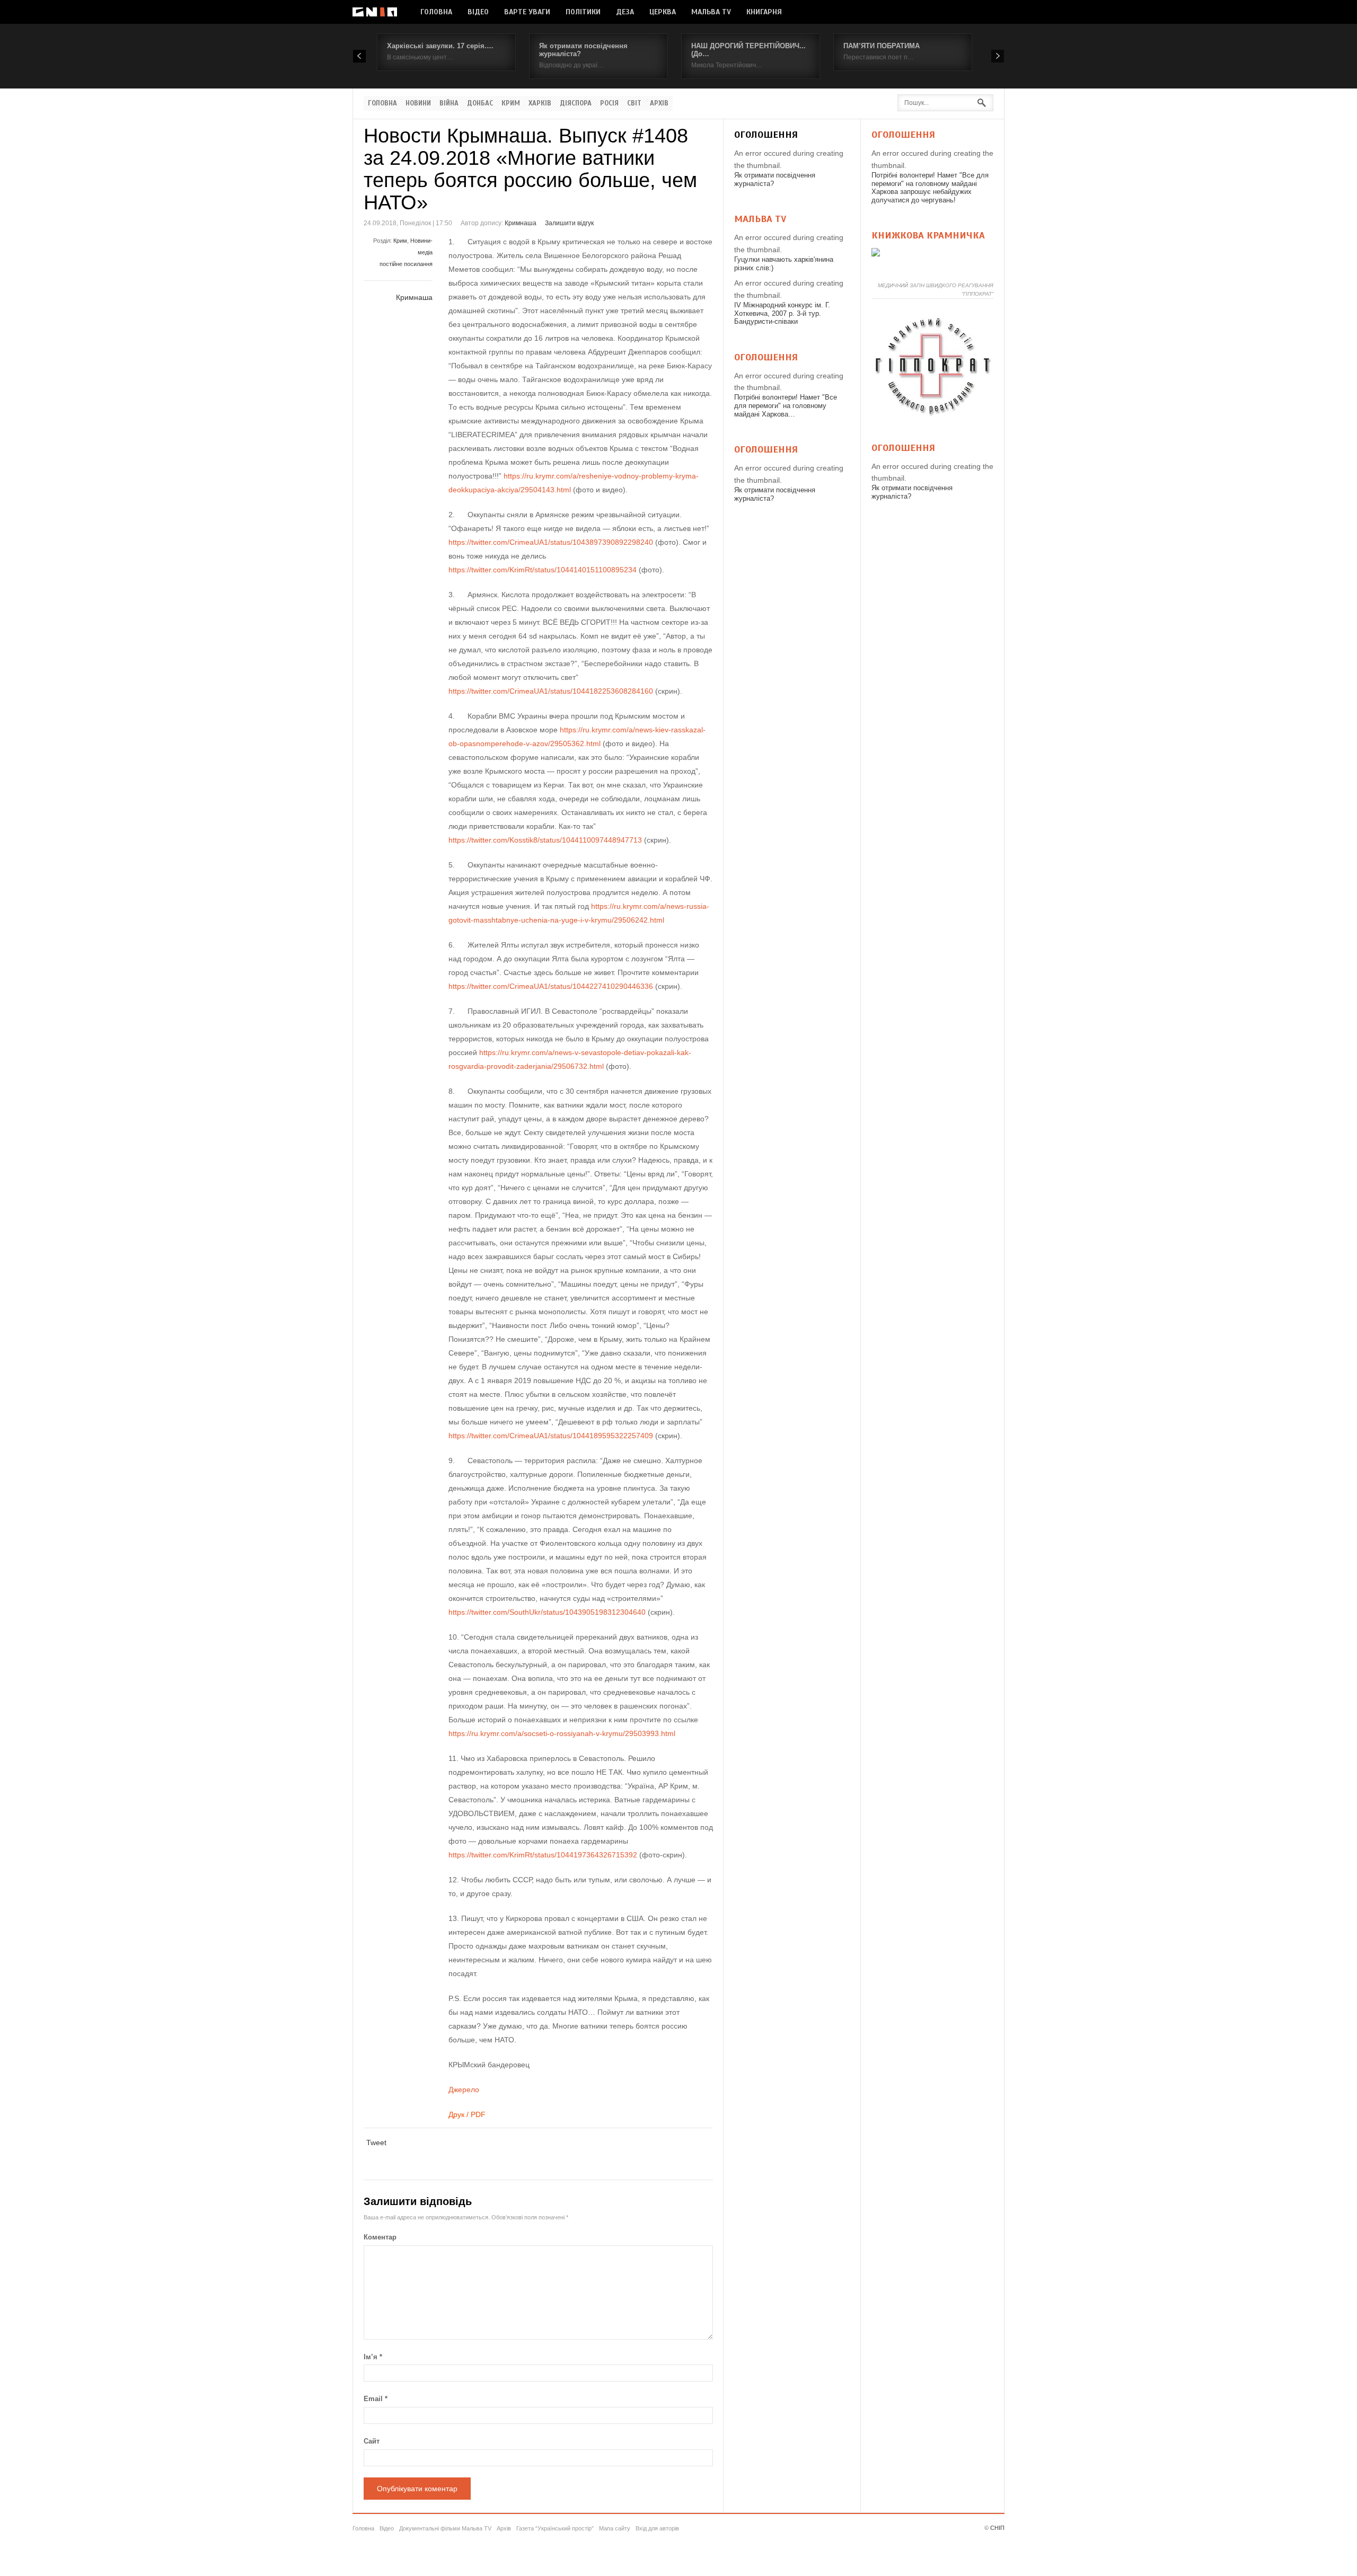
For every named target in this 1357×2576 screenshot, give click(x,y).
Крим (511, 103)
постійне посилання (406, 264)
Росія (609, 103)
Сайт (372, 2441)
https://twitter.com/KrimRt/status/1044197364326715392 (543, 1855)
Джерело (464, 2090)
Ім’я (373, 2357)
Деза (625, 12)
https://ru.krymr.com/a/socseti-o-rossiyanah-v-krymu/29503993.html (562, 1733)
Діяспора (576, 103)
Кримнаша (521, 223)
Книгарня (764, 12)
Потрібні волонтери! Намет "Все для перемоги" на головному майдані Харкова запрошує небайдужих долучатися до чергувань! (930, 188)
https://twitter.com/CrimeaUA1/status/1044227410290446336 (551, 986)
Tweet (376, 2143)
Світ (634, 103)
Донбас (480, 103)
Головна (436, 12)
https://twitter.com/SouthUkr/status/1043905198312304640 (547, 1612)
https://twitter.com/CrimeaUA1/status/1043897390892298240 (551, 542)
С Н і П (375, 12)
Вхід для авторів (657, 2528)
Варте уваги (527, 12)
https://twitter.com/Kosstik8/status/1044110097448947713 (545, 840)
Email (376, 2399)
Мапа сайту (615, 2528)
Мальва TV (711, 12)
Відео (478, 12)
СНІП (997, 2528)
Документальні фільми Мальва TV (445, 2528)
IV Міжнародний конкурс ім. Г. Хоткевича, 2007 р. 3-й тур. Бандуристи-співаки (782, 313)
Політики (583, 12)
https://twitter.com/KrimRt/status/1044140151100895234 (543, 570)
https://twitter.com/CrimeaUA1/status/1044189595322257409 (551, 1436)
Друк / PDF (467, 2114)
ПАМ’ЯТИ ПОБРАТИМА (882, 46)
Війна (449, 103)
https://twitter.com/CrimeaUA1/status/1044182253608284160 (551, 691)
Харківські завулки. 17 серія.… (440, 46)
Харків (540, 103)
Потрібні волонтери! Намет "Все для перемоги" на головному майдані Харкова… (786, 405)
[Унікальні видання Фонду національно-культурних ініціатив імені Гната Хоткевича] (876, 254)
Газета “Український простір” (555, 2528)
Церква (663, 12)
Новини (418, 103)
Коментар (380, 2237)
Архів (659, 103)
